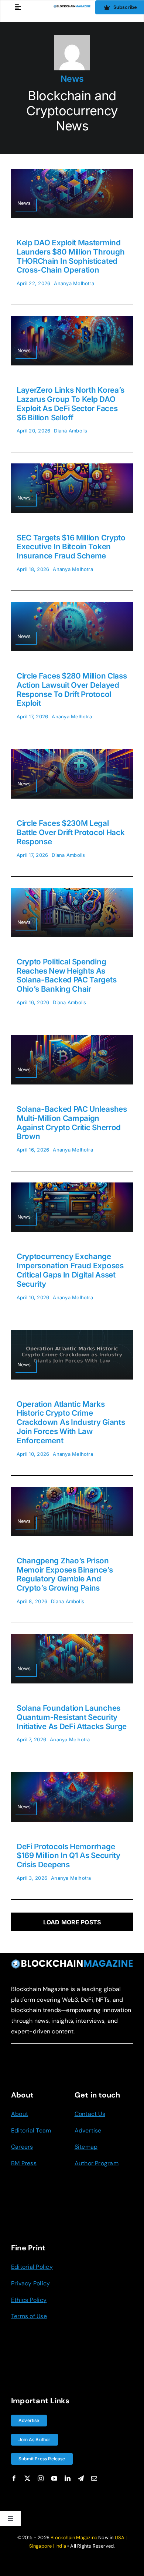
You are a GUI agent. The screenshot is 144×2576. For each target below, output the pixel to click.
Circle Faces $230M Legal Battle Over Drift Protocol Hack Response (71, 832)
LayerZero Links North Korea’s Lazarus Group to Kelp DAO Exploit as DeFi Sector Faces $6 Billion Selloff (71, 404)
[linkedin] (68, 2478)
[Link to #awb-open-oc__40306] (18, 7)
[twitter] (27, 2478)
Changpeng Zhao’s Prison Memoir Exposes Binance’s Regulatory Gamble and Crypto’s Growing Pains (65, 1574)
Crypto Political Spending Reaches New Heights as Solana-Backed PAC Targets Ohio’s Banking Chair (66, 975)
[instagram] (41, 2478)
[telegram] (81, 2478)
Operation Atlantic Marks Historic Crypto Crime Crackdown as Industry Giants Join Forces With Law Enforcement (71, 1422)
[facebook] (14, 2478)
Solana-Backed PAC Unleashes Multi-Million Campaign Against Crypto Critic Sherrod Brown (72, 1123)
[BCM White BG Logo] (72, 8)
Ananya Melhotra (74, 283)
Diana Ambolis (71, 431)
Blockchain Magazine (74, 2538)
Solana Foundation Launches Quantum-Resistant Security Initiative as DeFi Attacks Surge (72, 1717)
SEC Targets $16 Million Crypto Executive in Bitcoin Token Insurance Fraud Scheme (71, 547)
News (72, 79)
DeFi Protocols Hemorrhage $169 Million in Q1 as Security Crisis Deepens (68, 1856)
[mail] (94, 2478)
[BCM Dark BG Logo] (72, 1962)
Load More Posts (72, 1922)
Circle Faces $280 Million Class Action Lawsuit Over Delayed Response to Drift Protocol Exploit (72, 689)
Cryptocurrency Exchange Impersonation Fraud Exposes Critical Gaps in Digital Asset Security (70, 1270)
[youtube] (54, 2478)
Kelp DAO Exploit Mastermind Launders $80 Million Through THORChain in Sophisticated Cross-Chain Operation (71, 256)
